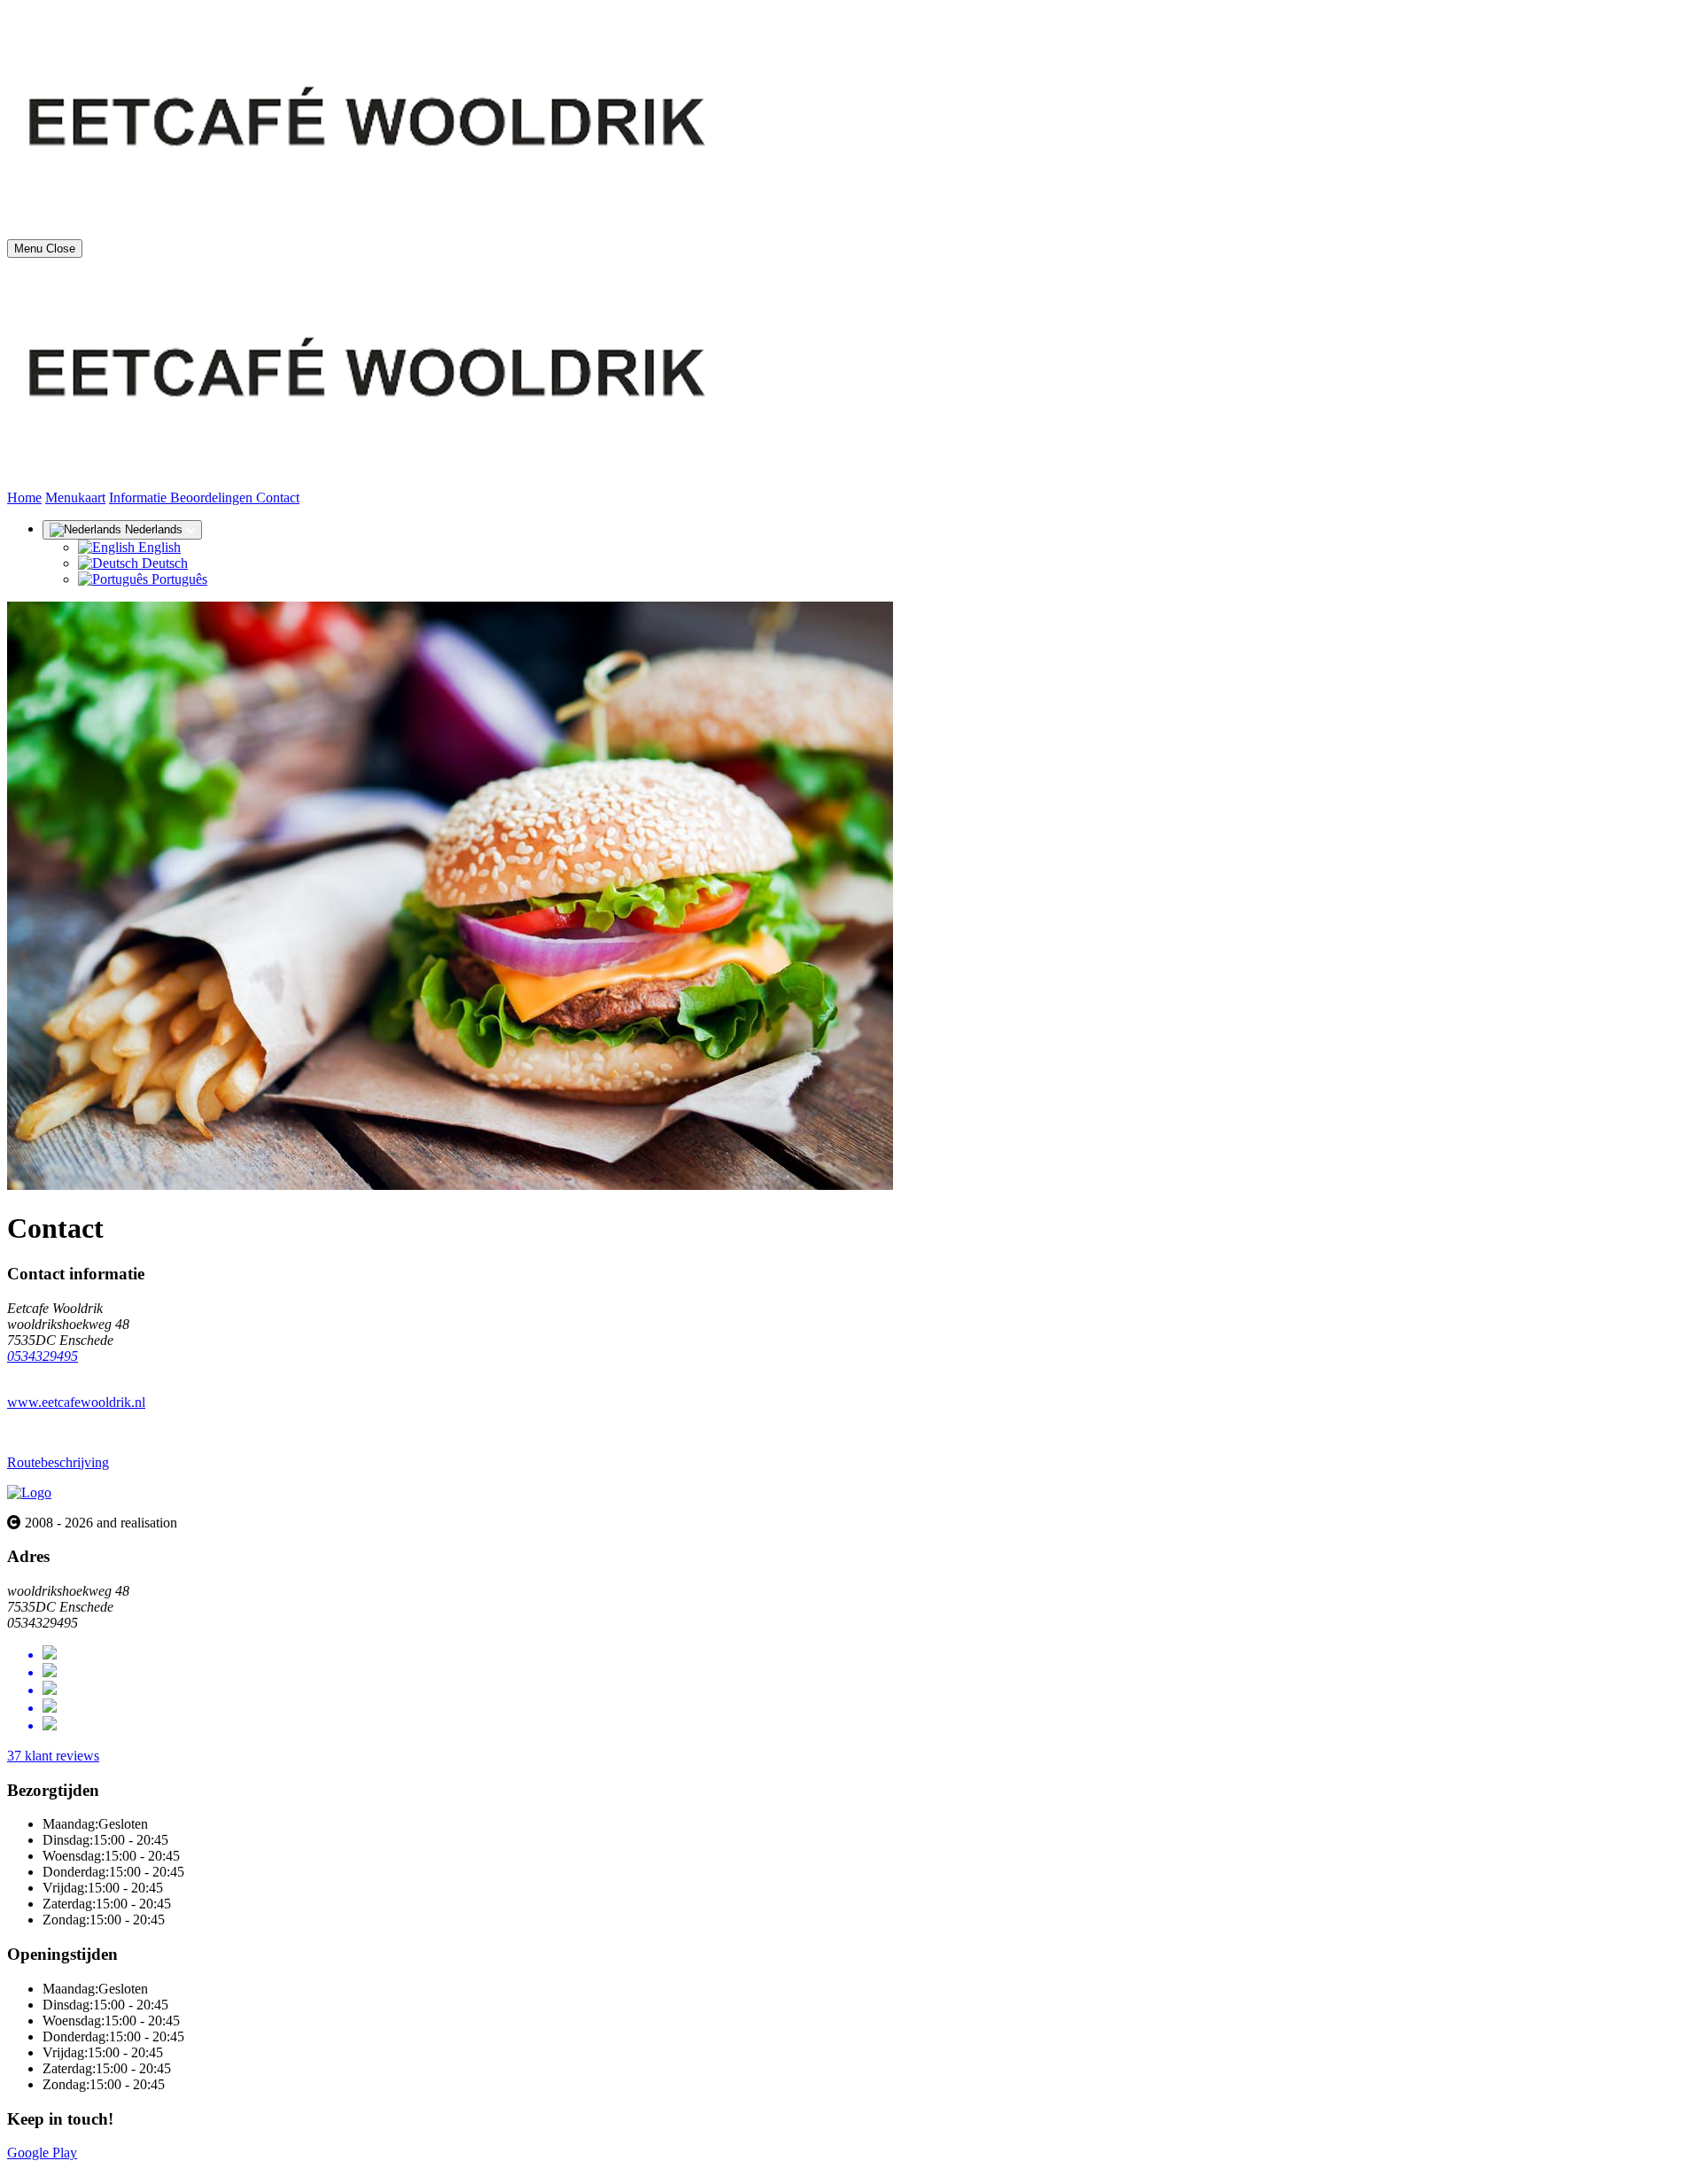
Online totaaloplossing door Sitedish (108, 2168)
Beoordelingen (213, 497)
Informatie (140, 497)
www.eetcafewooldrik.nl (76, 1402)
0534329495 (43, 1356)
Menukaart (75, 497)
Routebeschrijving (58, 1462)
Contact (278, 497)
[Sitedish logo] (29, 1492)
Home (24, 497)
